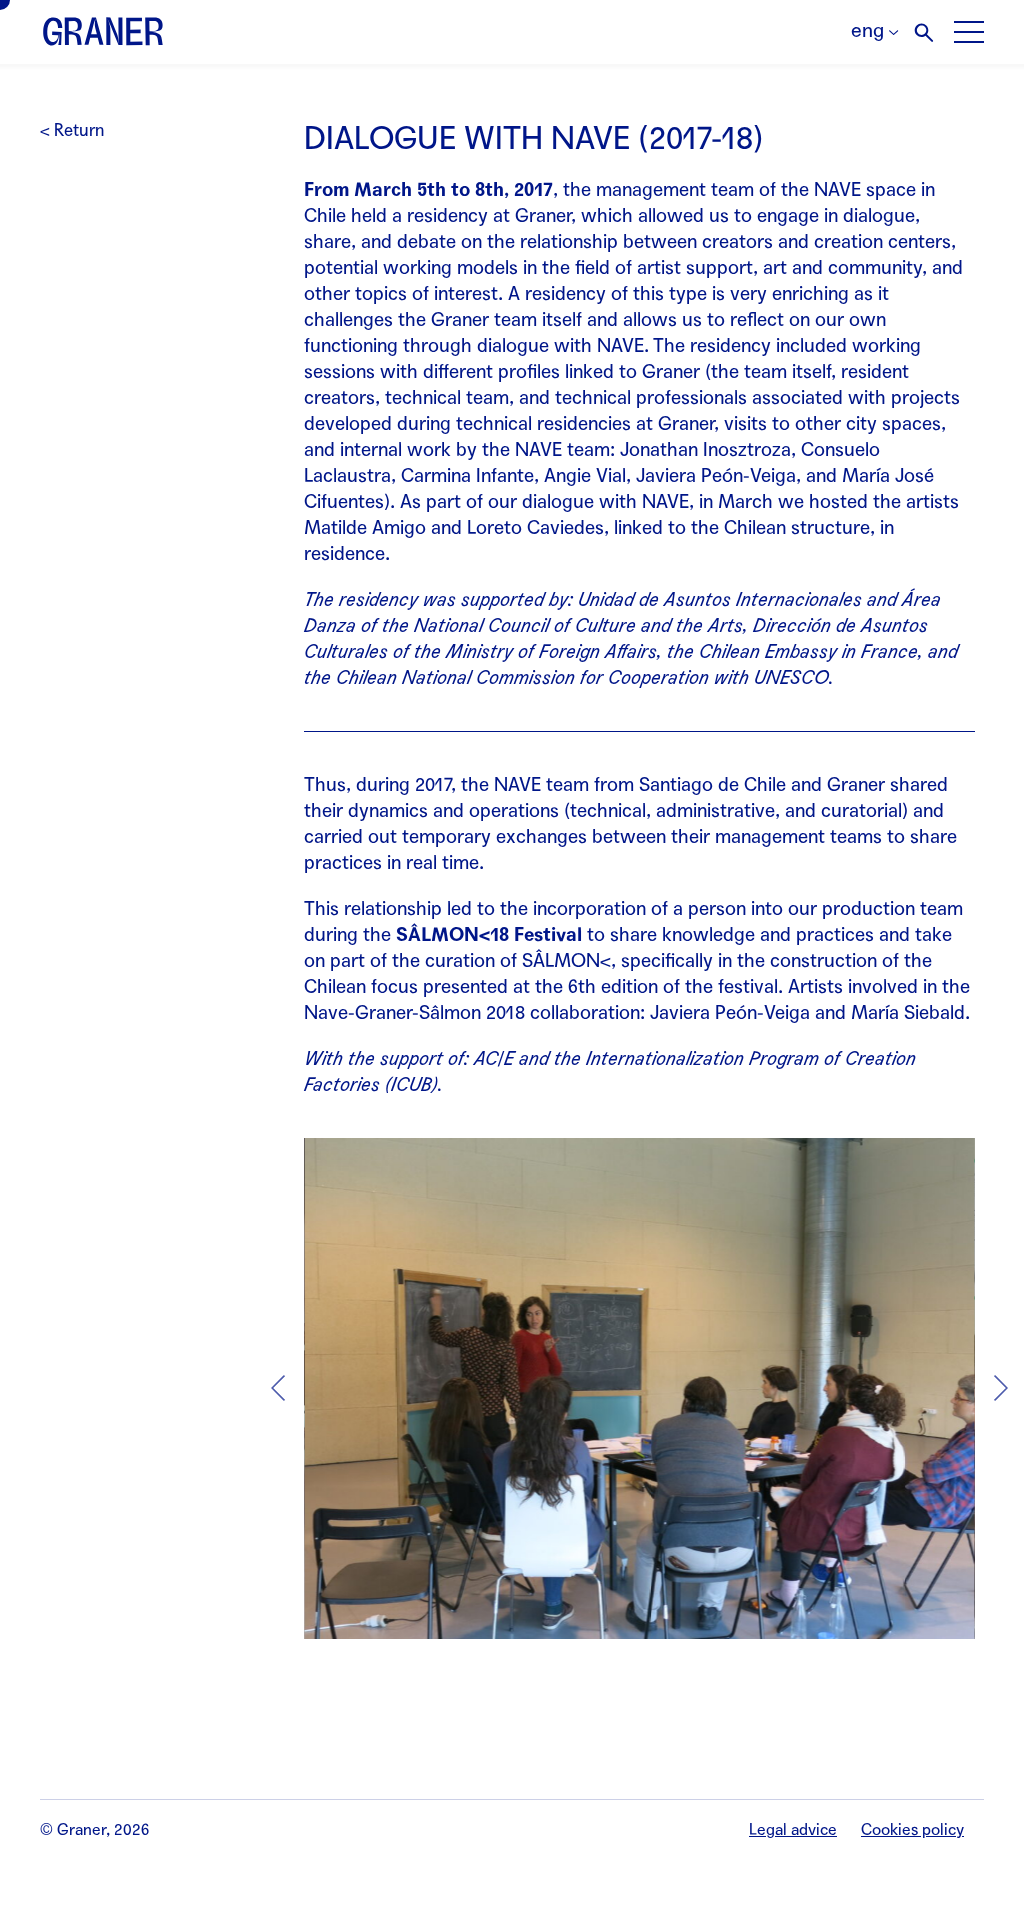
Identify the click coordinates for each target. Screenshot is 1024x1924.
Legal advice (793, 1829)
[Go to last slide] (278, 1388)
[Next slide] (1001, 1388)
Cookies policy (912, 1829)
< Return (72, 130)
